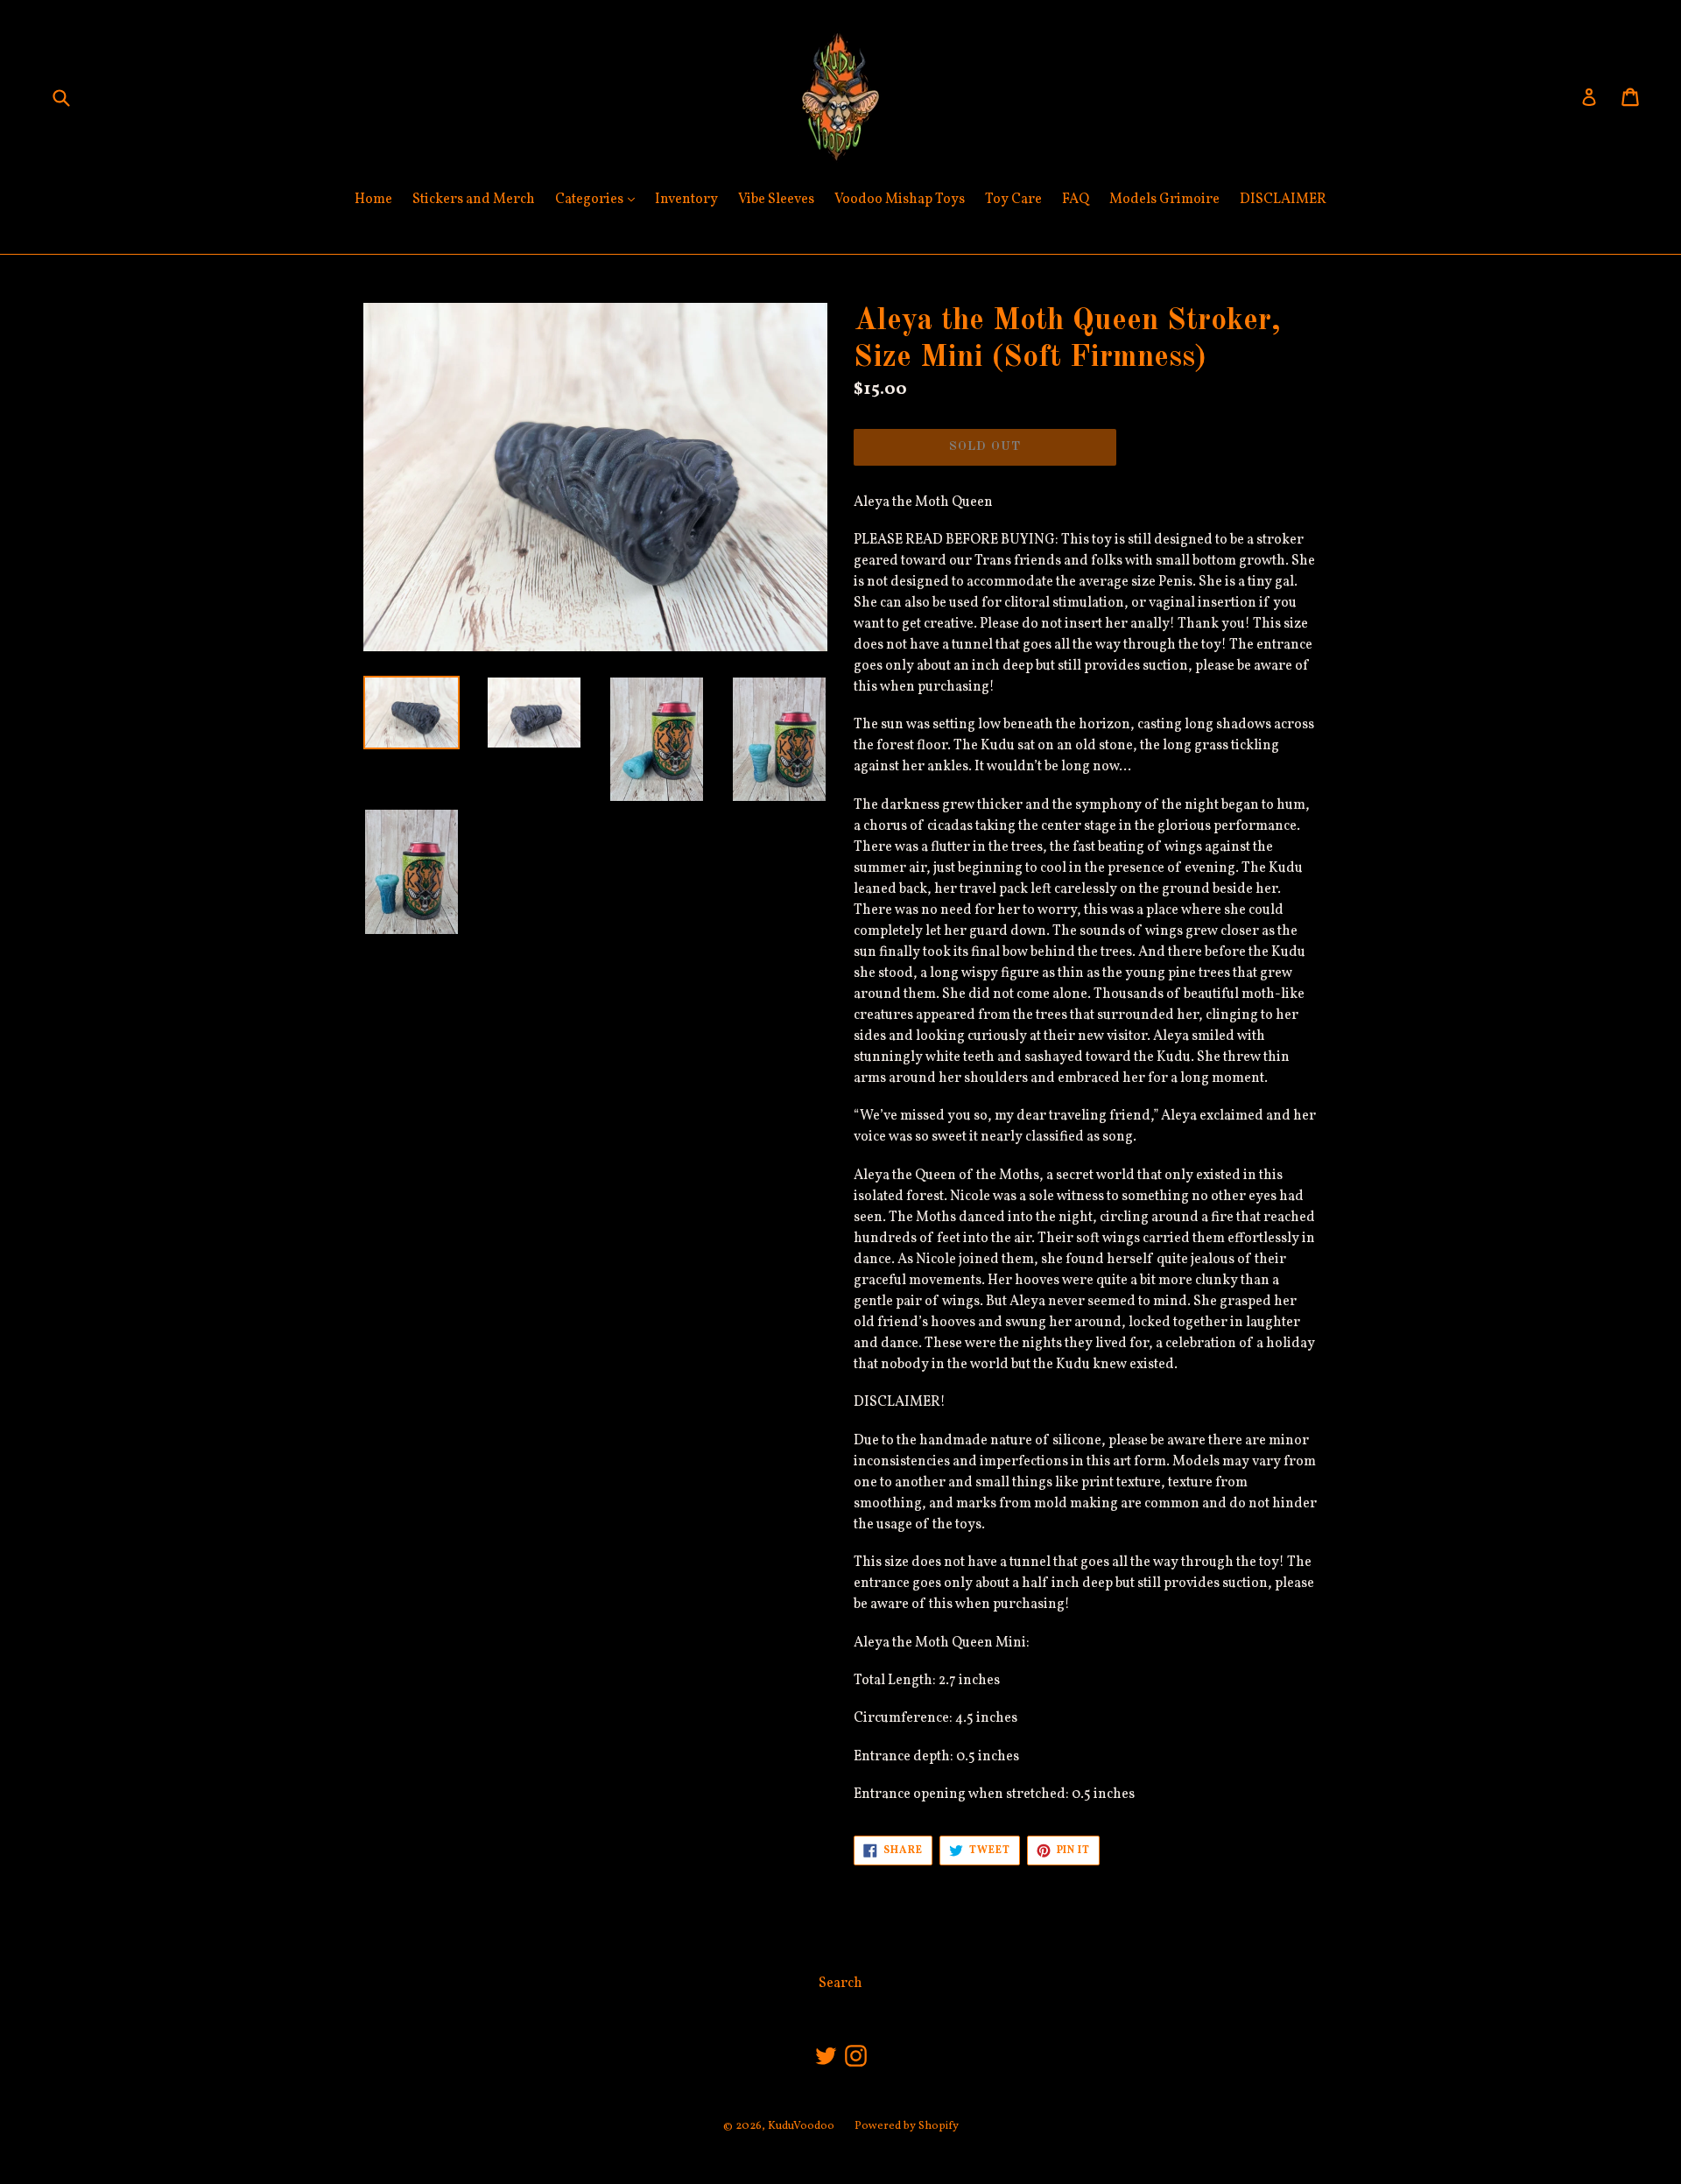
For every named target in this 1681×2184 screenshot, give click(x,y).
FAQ (1076, 200)
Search (840, 1984)
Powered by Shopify (907, 2126)
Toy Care (1013, 200)
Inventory (686, 200)
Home (373, 200)
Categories (599, 199)
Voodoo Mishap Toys (900, 200)
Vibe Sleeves (776, 200)
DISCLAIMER (1283, 200)
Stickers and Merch (474, 200)
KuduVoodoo (801, 2126)
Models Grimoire (1164, 200)
